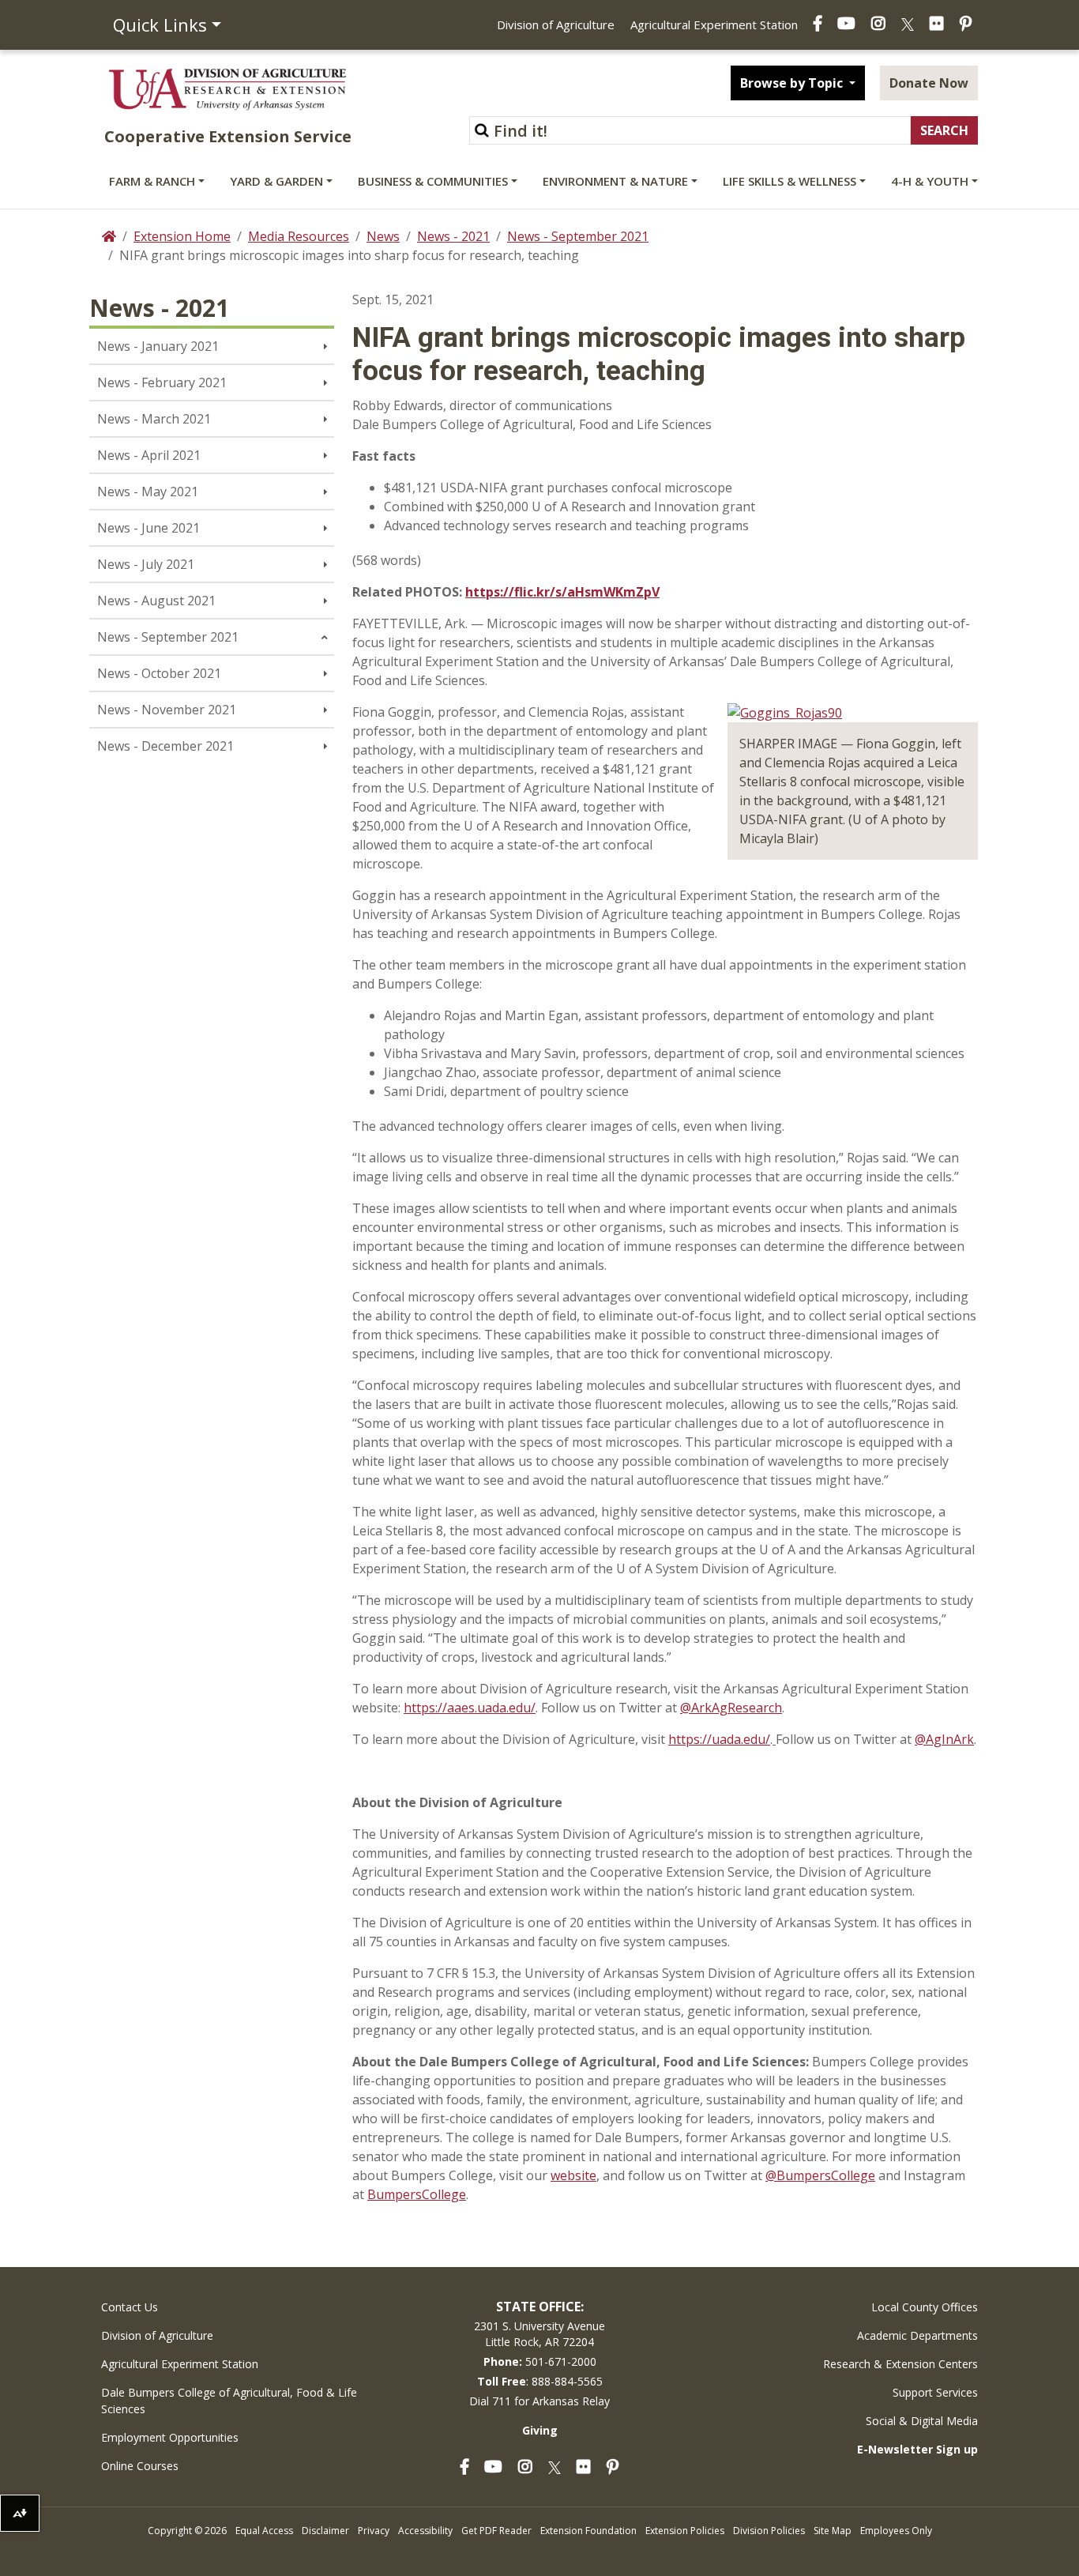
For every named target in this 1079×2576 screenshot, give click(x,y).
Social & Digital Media (922, 2421)
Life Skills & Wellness (790, 181)
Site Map (833, 2531)
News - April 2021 (149, 455)
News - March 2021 (154, 419)
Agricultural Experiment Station (714, 24)
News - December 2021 (165, 746)
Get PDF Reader (496, 2531)
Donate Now (929, 83)
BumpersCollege (417, 2194)
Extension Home (182, 236)
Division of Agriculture (556, 24)
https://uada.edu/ (719, 1739)
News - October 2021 (159, 673)
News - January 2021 (158, 346)
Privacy (374, 2531)
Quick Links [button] (160, 24)
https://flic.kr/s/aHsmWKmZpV (562, 592)
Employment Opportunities (170, 2437)
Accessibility (425, 2531)
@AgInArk (944, 1739)
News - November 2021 (167, 710)
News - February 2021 (162, 382)
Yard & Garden (276, 181)
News (383, 236)
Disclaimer (325, 2531)
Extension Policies (685, 2531)
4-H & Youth (930, 181)
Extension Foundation (588, 2531)
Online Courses (140, 2466)
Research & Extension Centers (900, 2364)
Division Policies (769, 2531)
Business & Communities (433, 181)
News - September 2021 (578, 236)
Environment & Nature (615, 181)
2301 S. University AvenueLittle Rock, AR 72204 (539, 2334)
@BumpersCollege (820, 2175)
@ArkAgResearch (731, 1708)
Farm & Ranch (152, 181)
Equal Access (264, 2531)
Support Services (935, 2392)
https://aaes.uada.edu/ (470, 1708)
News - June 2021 (149, 528)
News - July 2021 (146, 564)
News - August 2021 (156, 601)
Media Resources (299, 236)
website (573, 2175)
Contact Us (130, 2307)
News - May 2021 (148, 491)
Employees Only (896, 2531)
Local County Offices (925, 2307)
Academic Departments (917, 2335)
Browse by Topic (793, 83)
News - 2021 (453, 236)
